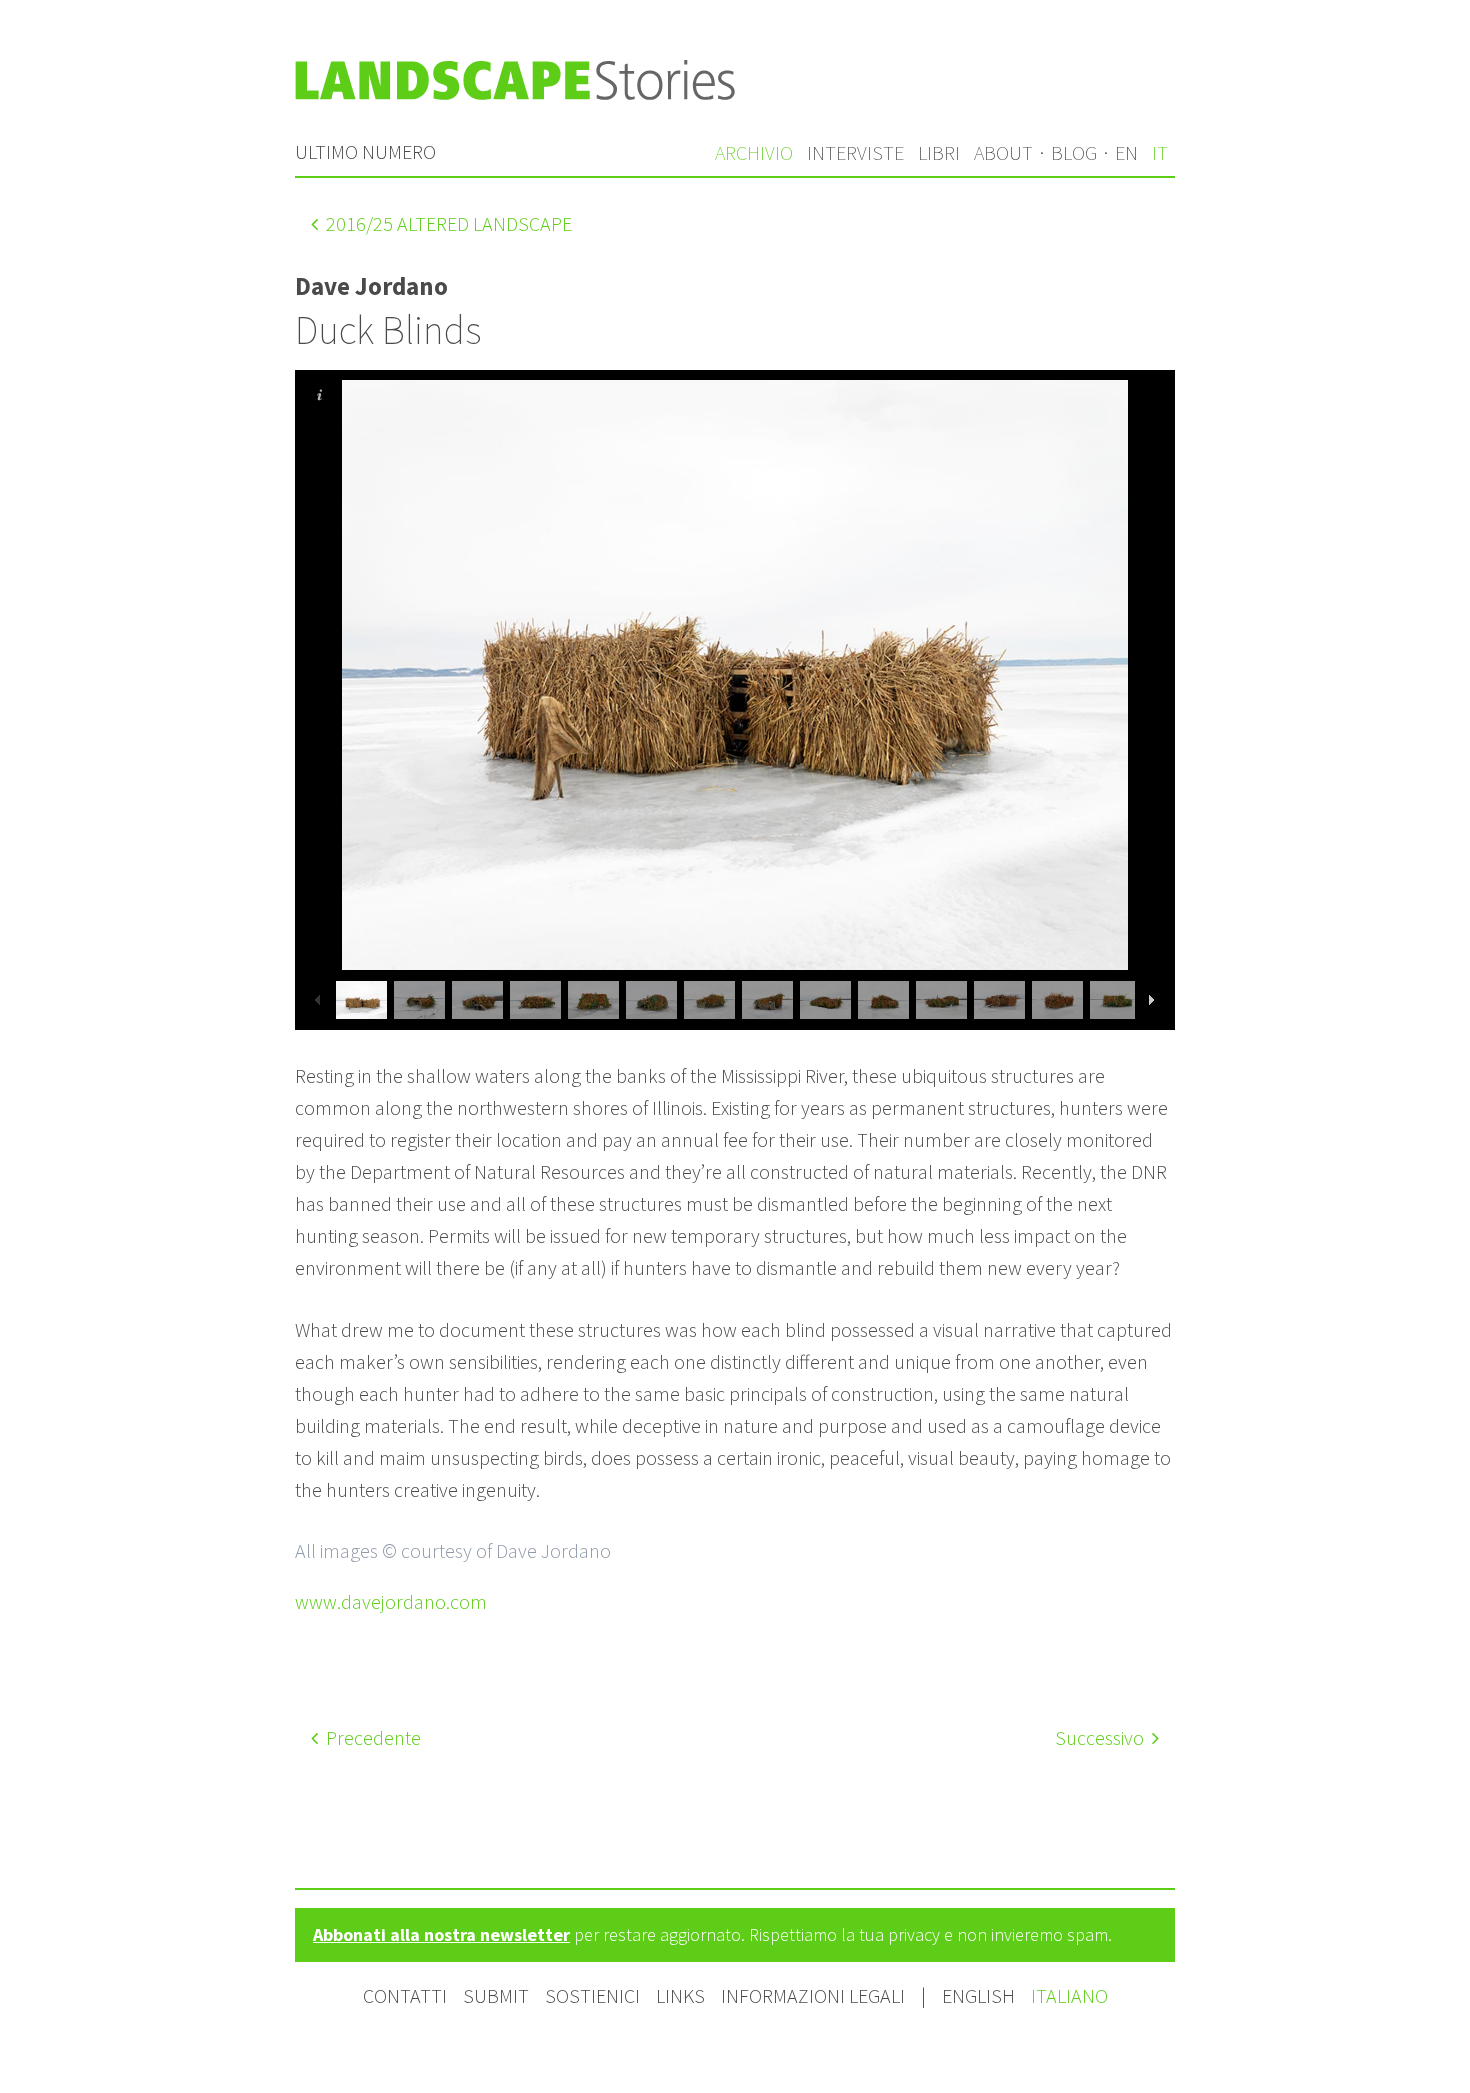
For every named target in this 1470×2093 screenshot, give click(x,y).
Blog (1074, 152)
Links (680, 1995)
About (1003, 152)
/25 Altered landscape (449, 223)
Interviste (855, 152)
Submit (496, 1995)
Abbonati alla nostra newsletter (441, 1934)
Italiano (1069, 1995)
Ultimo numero (365, 151)
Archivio (754, 152)
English (980, 1995)
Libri (939, 152)
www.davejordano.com (391, 1601)
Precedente (371, 1737)
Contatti (405, 1995)
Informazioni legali (813, 1995)
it (1160, 152)
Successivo (1101, 1737)
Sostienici (592, 1995)
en (1126, 152)
